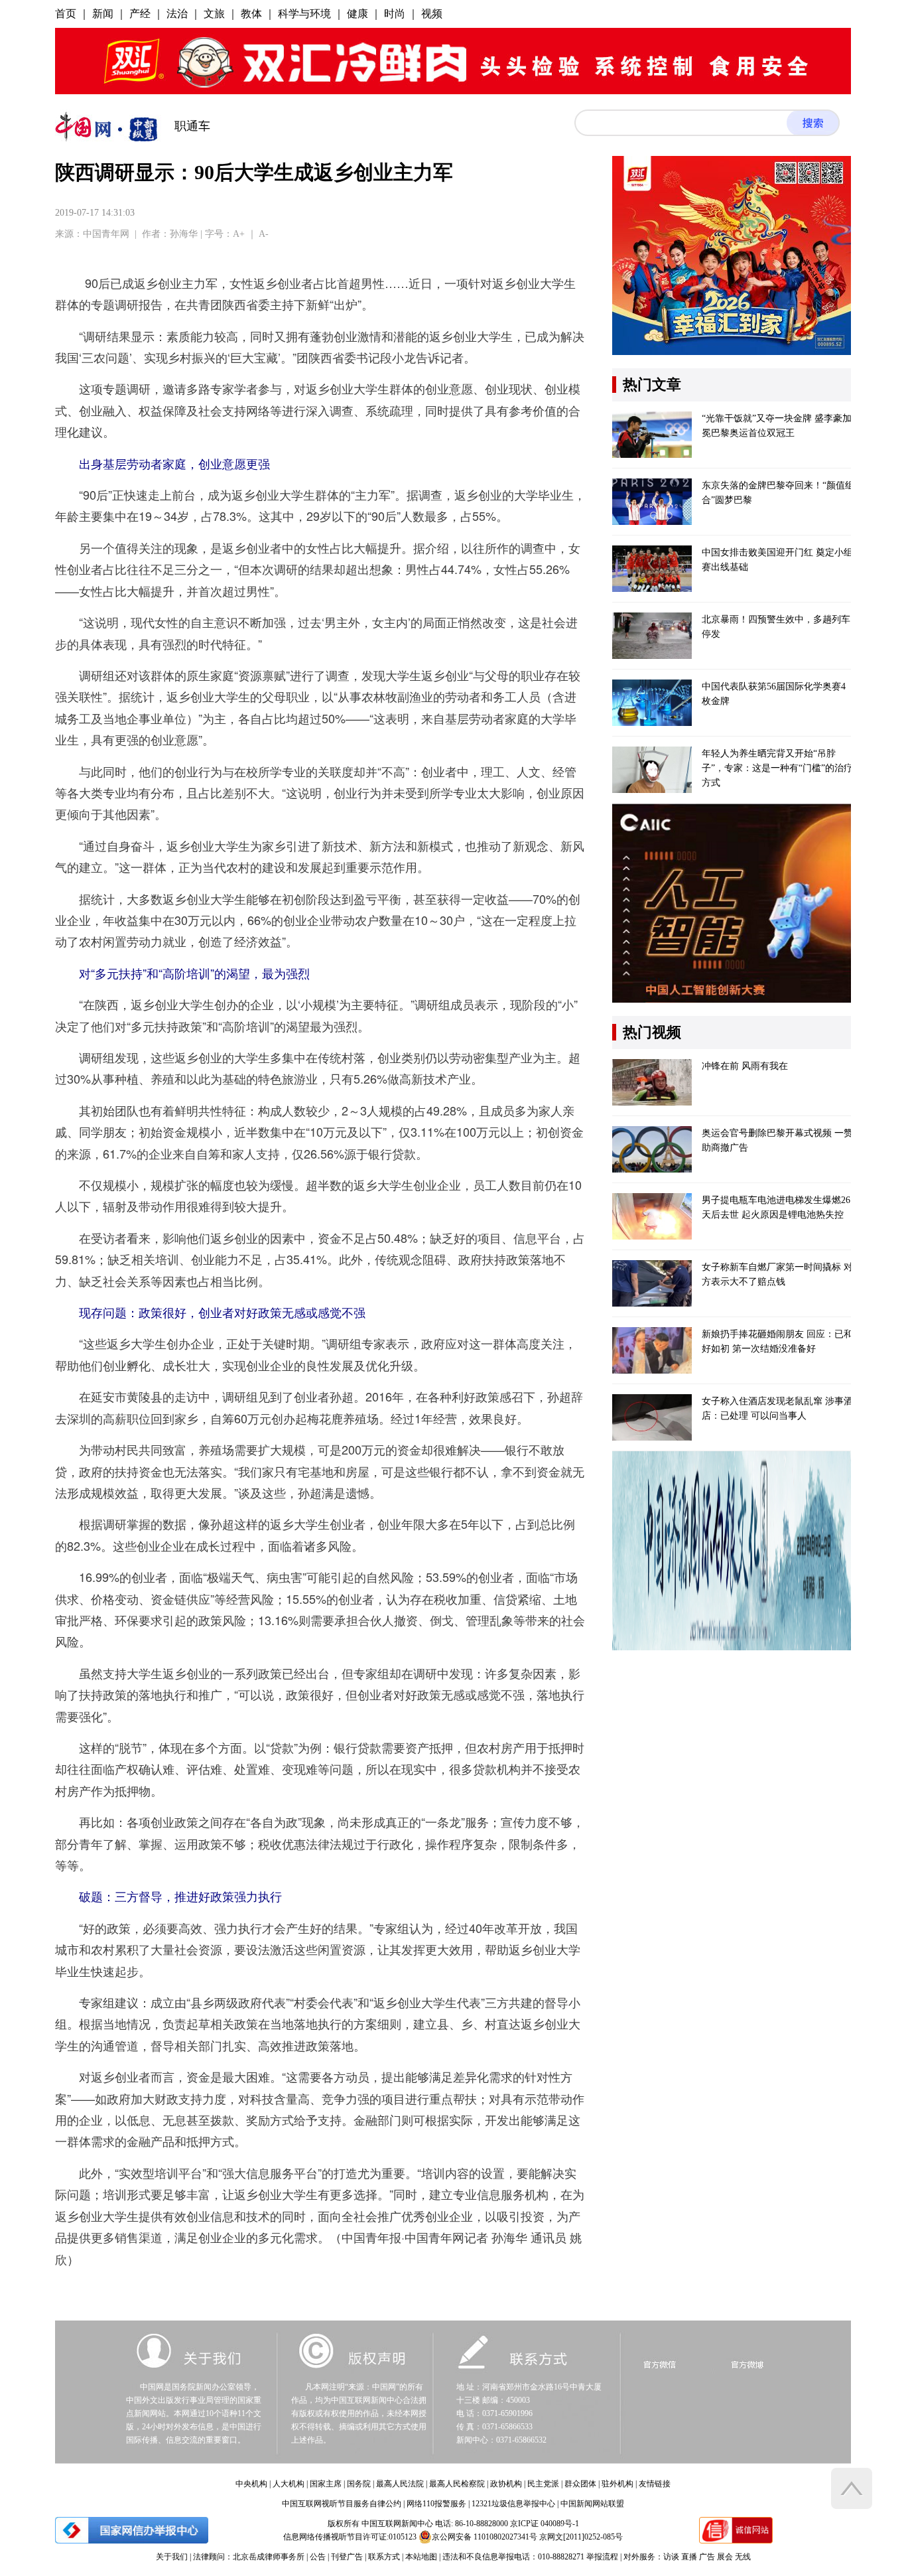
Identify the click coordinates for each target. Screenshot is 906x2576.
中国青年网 (106, 234)
